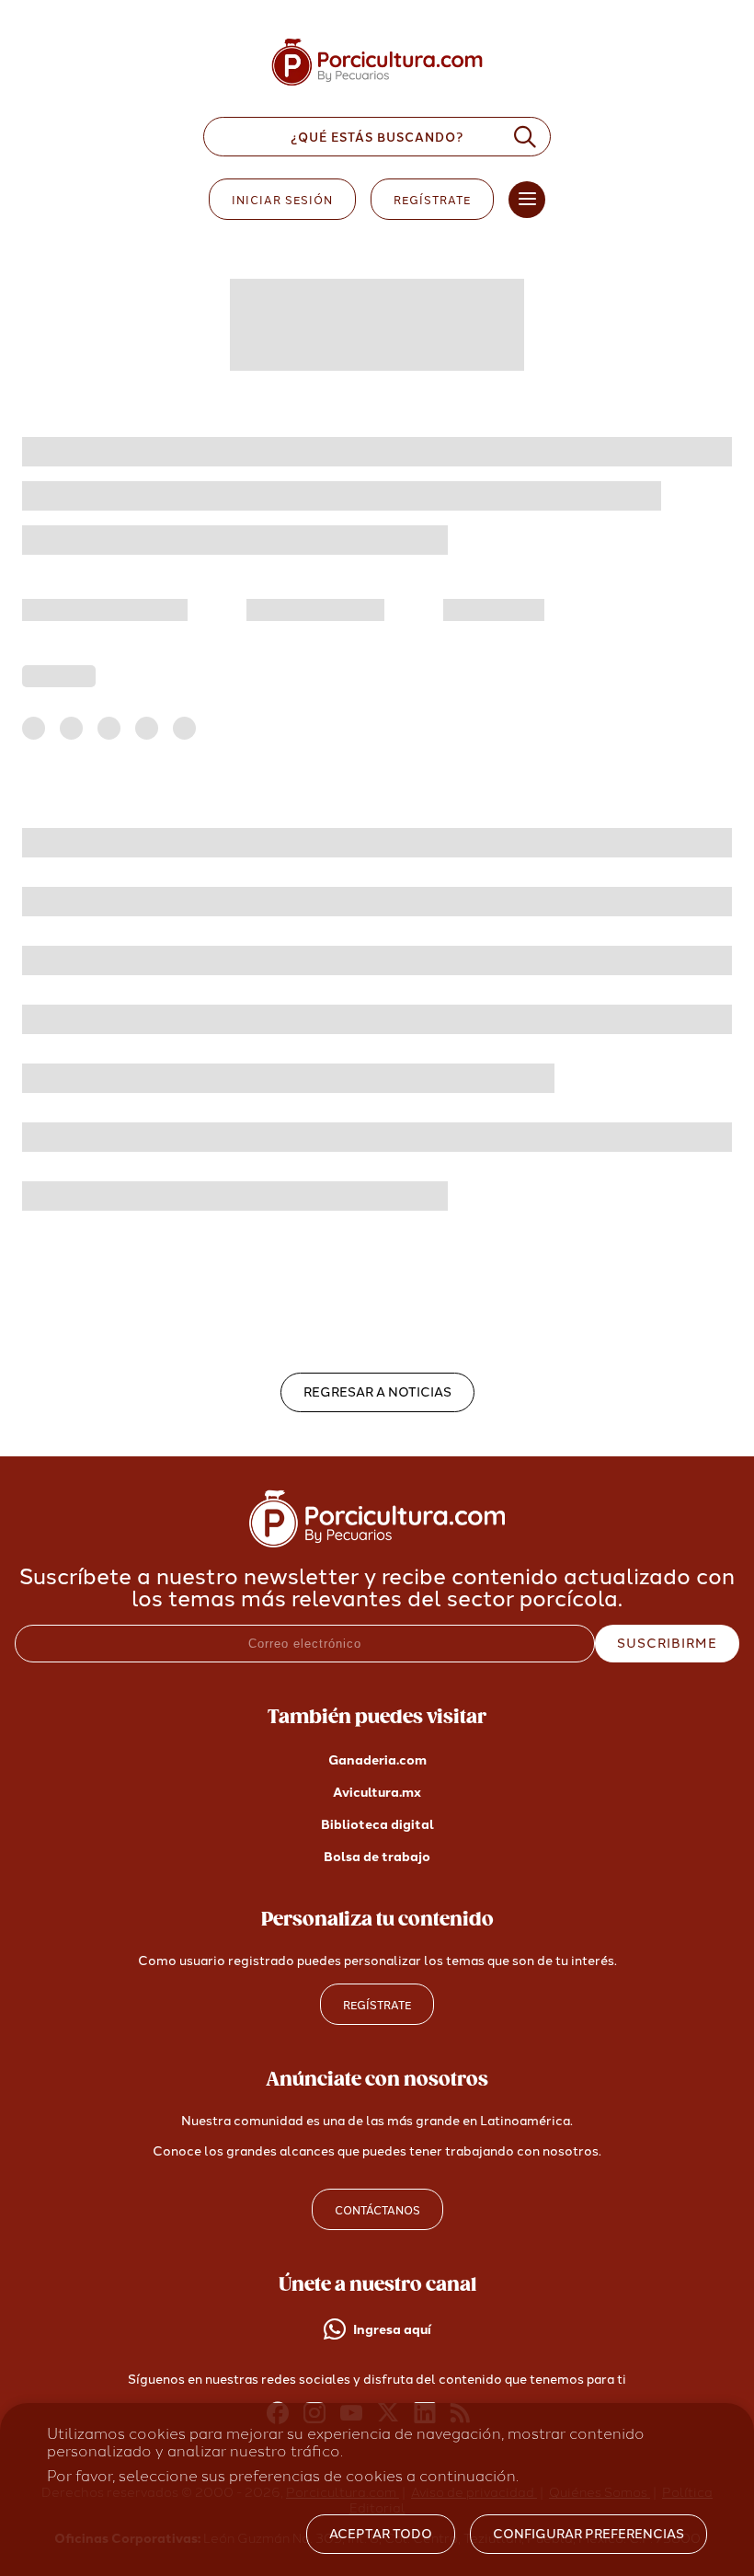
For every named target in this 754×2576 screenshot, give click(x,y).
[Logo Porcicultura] (377, 86)
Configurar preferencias (588, 2534)
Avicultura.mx (377, 1793)
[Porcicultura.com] (377, 1542)
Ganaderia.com (377, 1760)
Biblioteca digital (377, 1825)
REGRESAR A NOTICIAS (377, 1392)
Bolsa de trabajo (377, 1857)
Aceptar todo (381, 2534)
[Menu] (527, 200)
